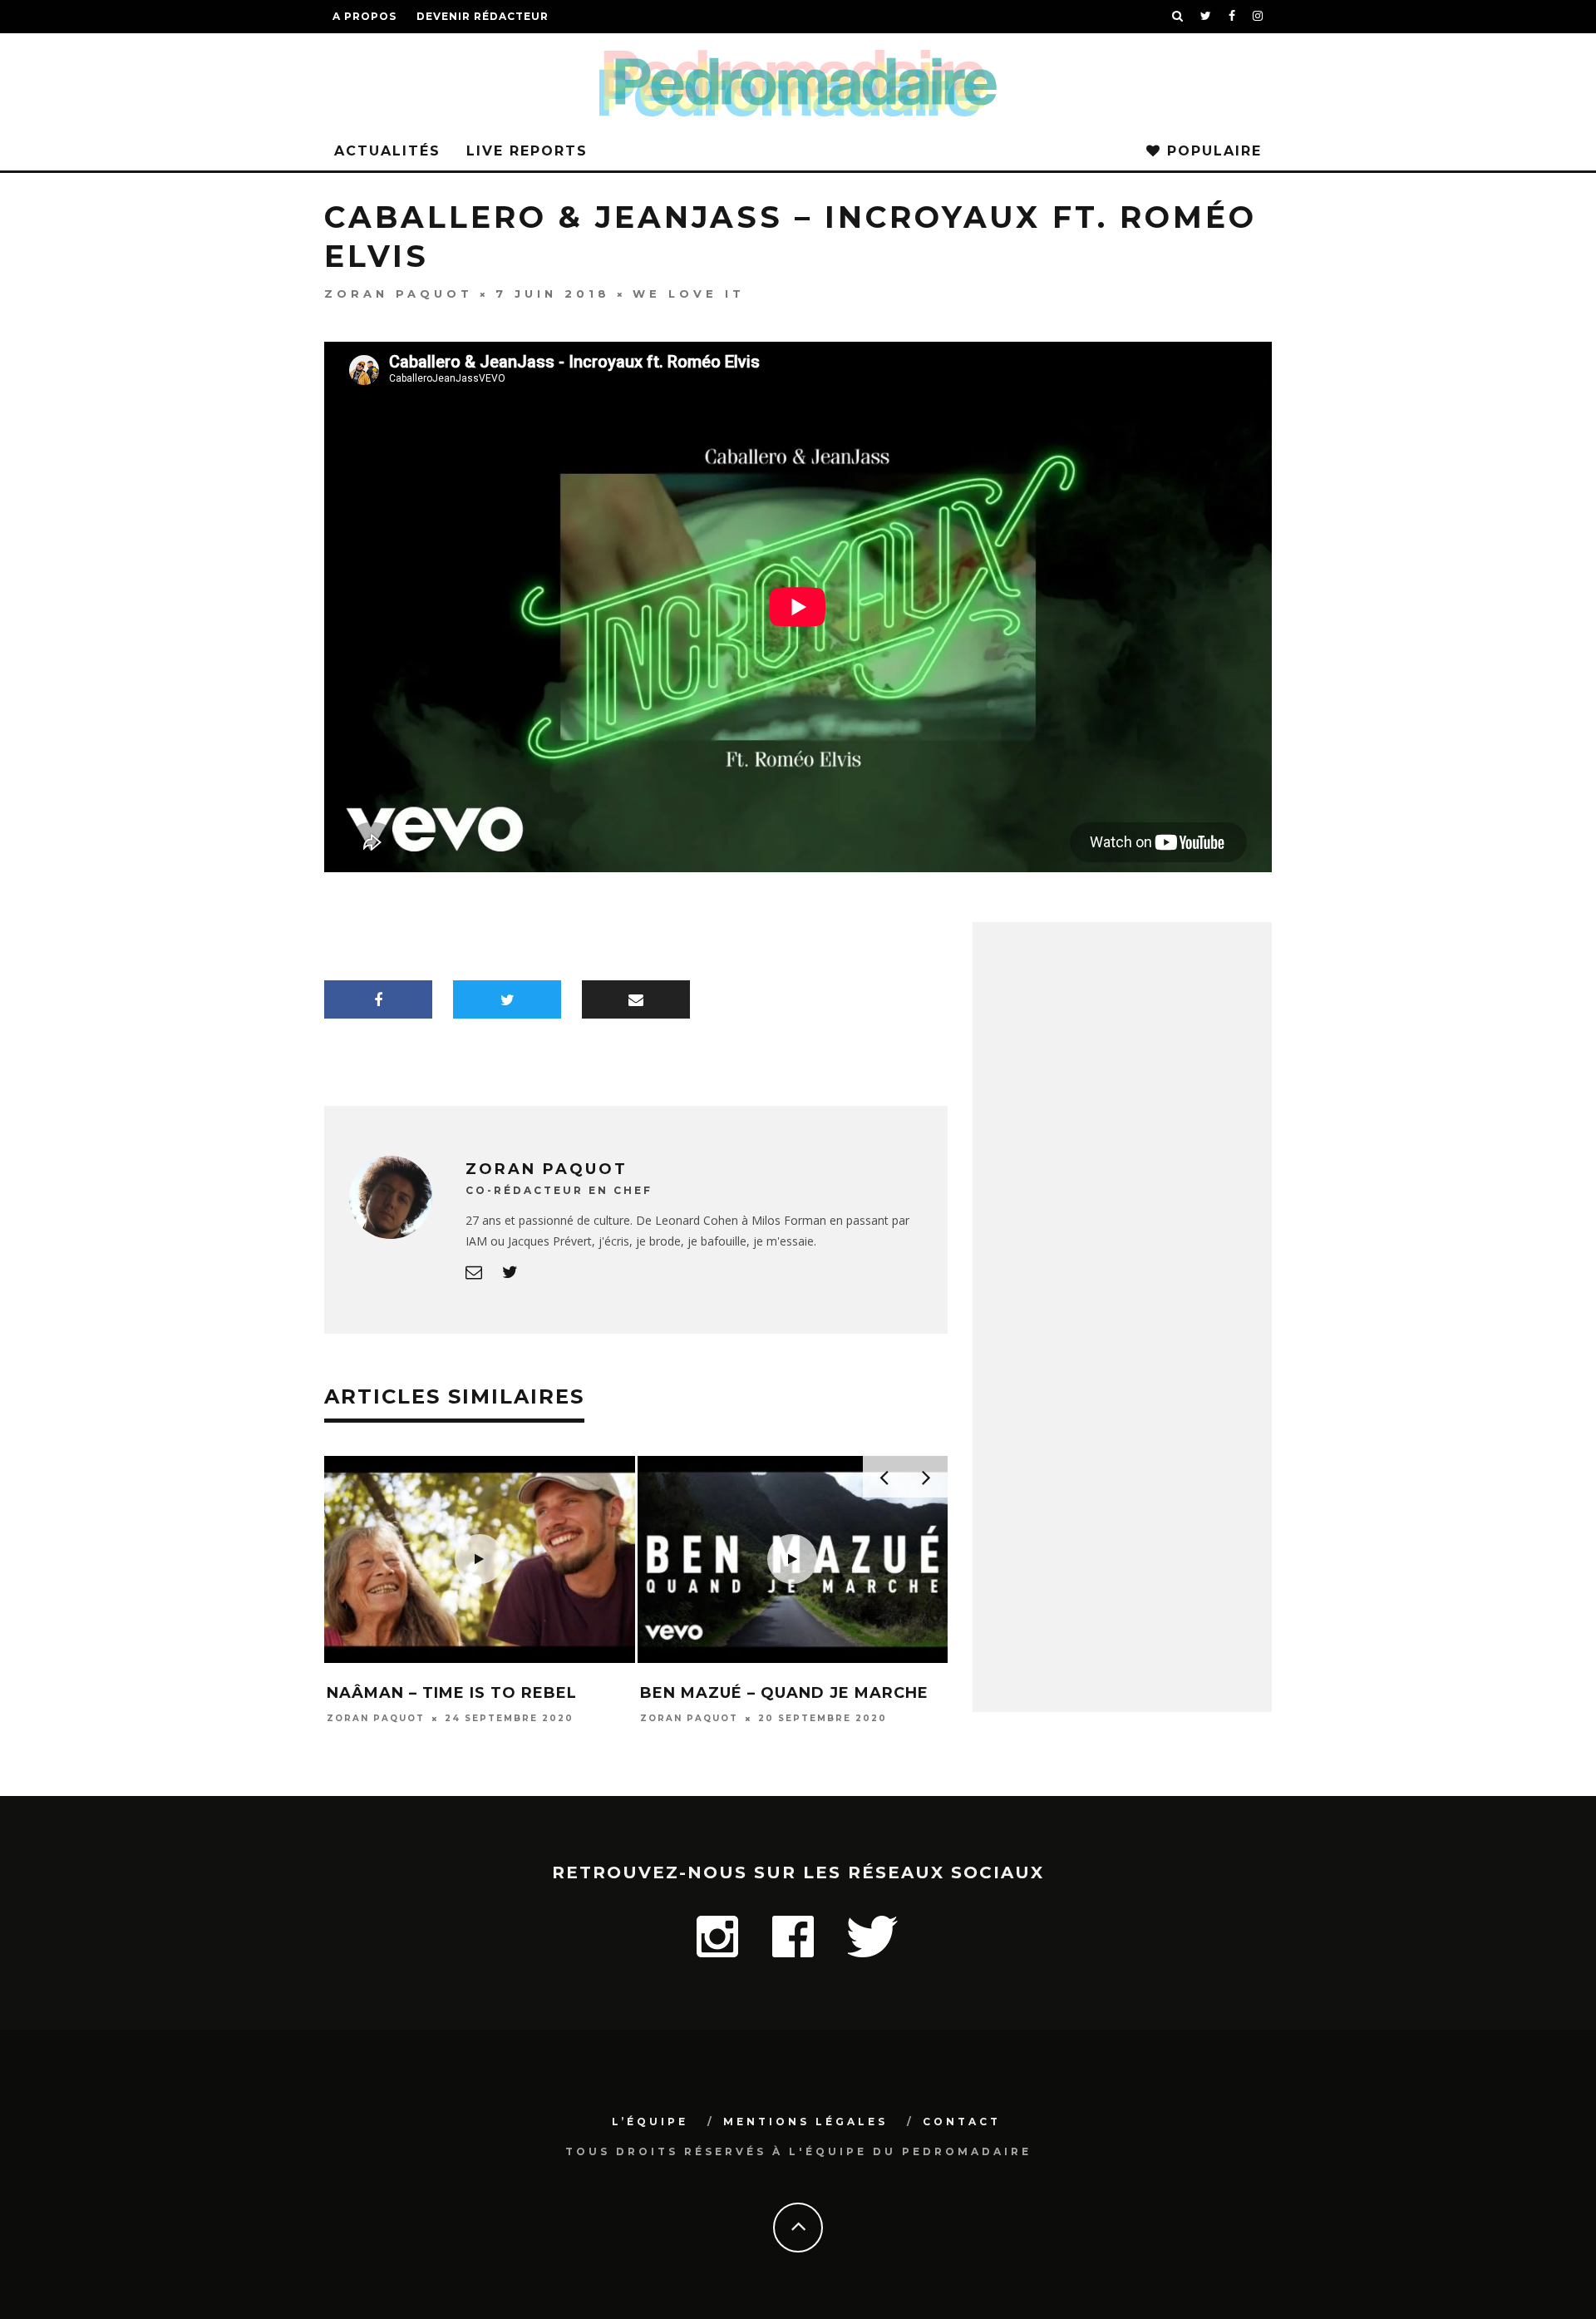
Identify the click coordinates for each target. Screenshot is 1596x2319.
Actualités (387, 151)
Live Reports (527, 151)
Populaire (1212, 151)
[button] (480, 1559)
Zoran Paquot (399, 294)
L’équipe (650, 2122)
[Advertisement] (1122, 1438)
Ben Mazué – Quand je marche (784, 1693)
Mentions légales (805, 2122)
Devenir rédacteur (483, 16)
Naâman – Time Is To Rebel (452, 1693)
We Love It (689, 294)
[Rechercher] (1178, 17)
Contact (962, 2122)
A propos (365, 16)
